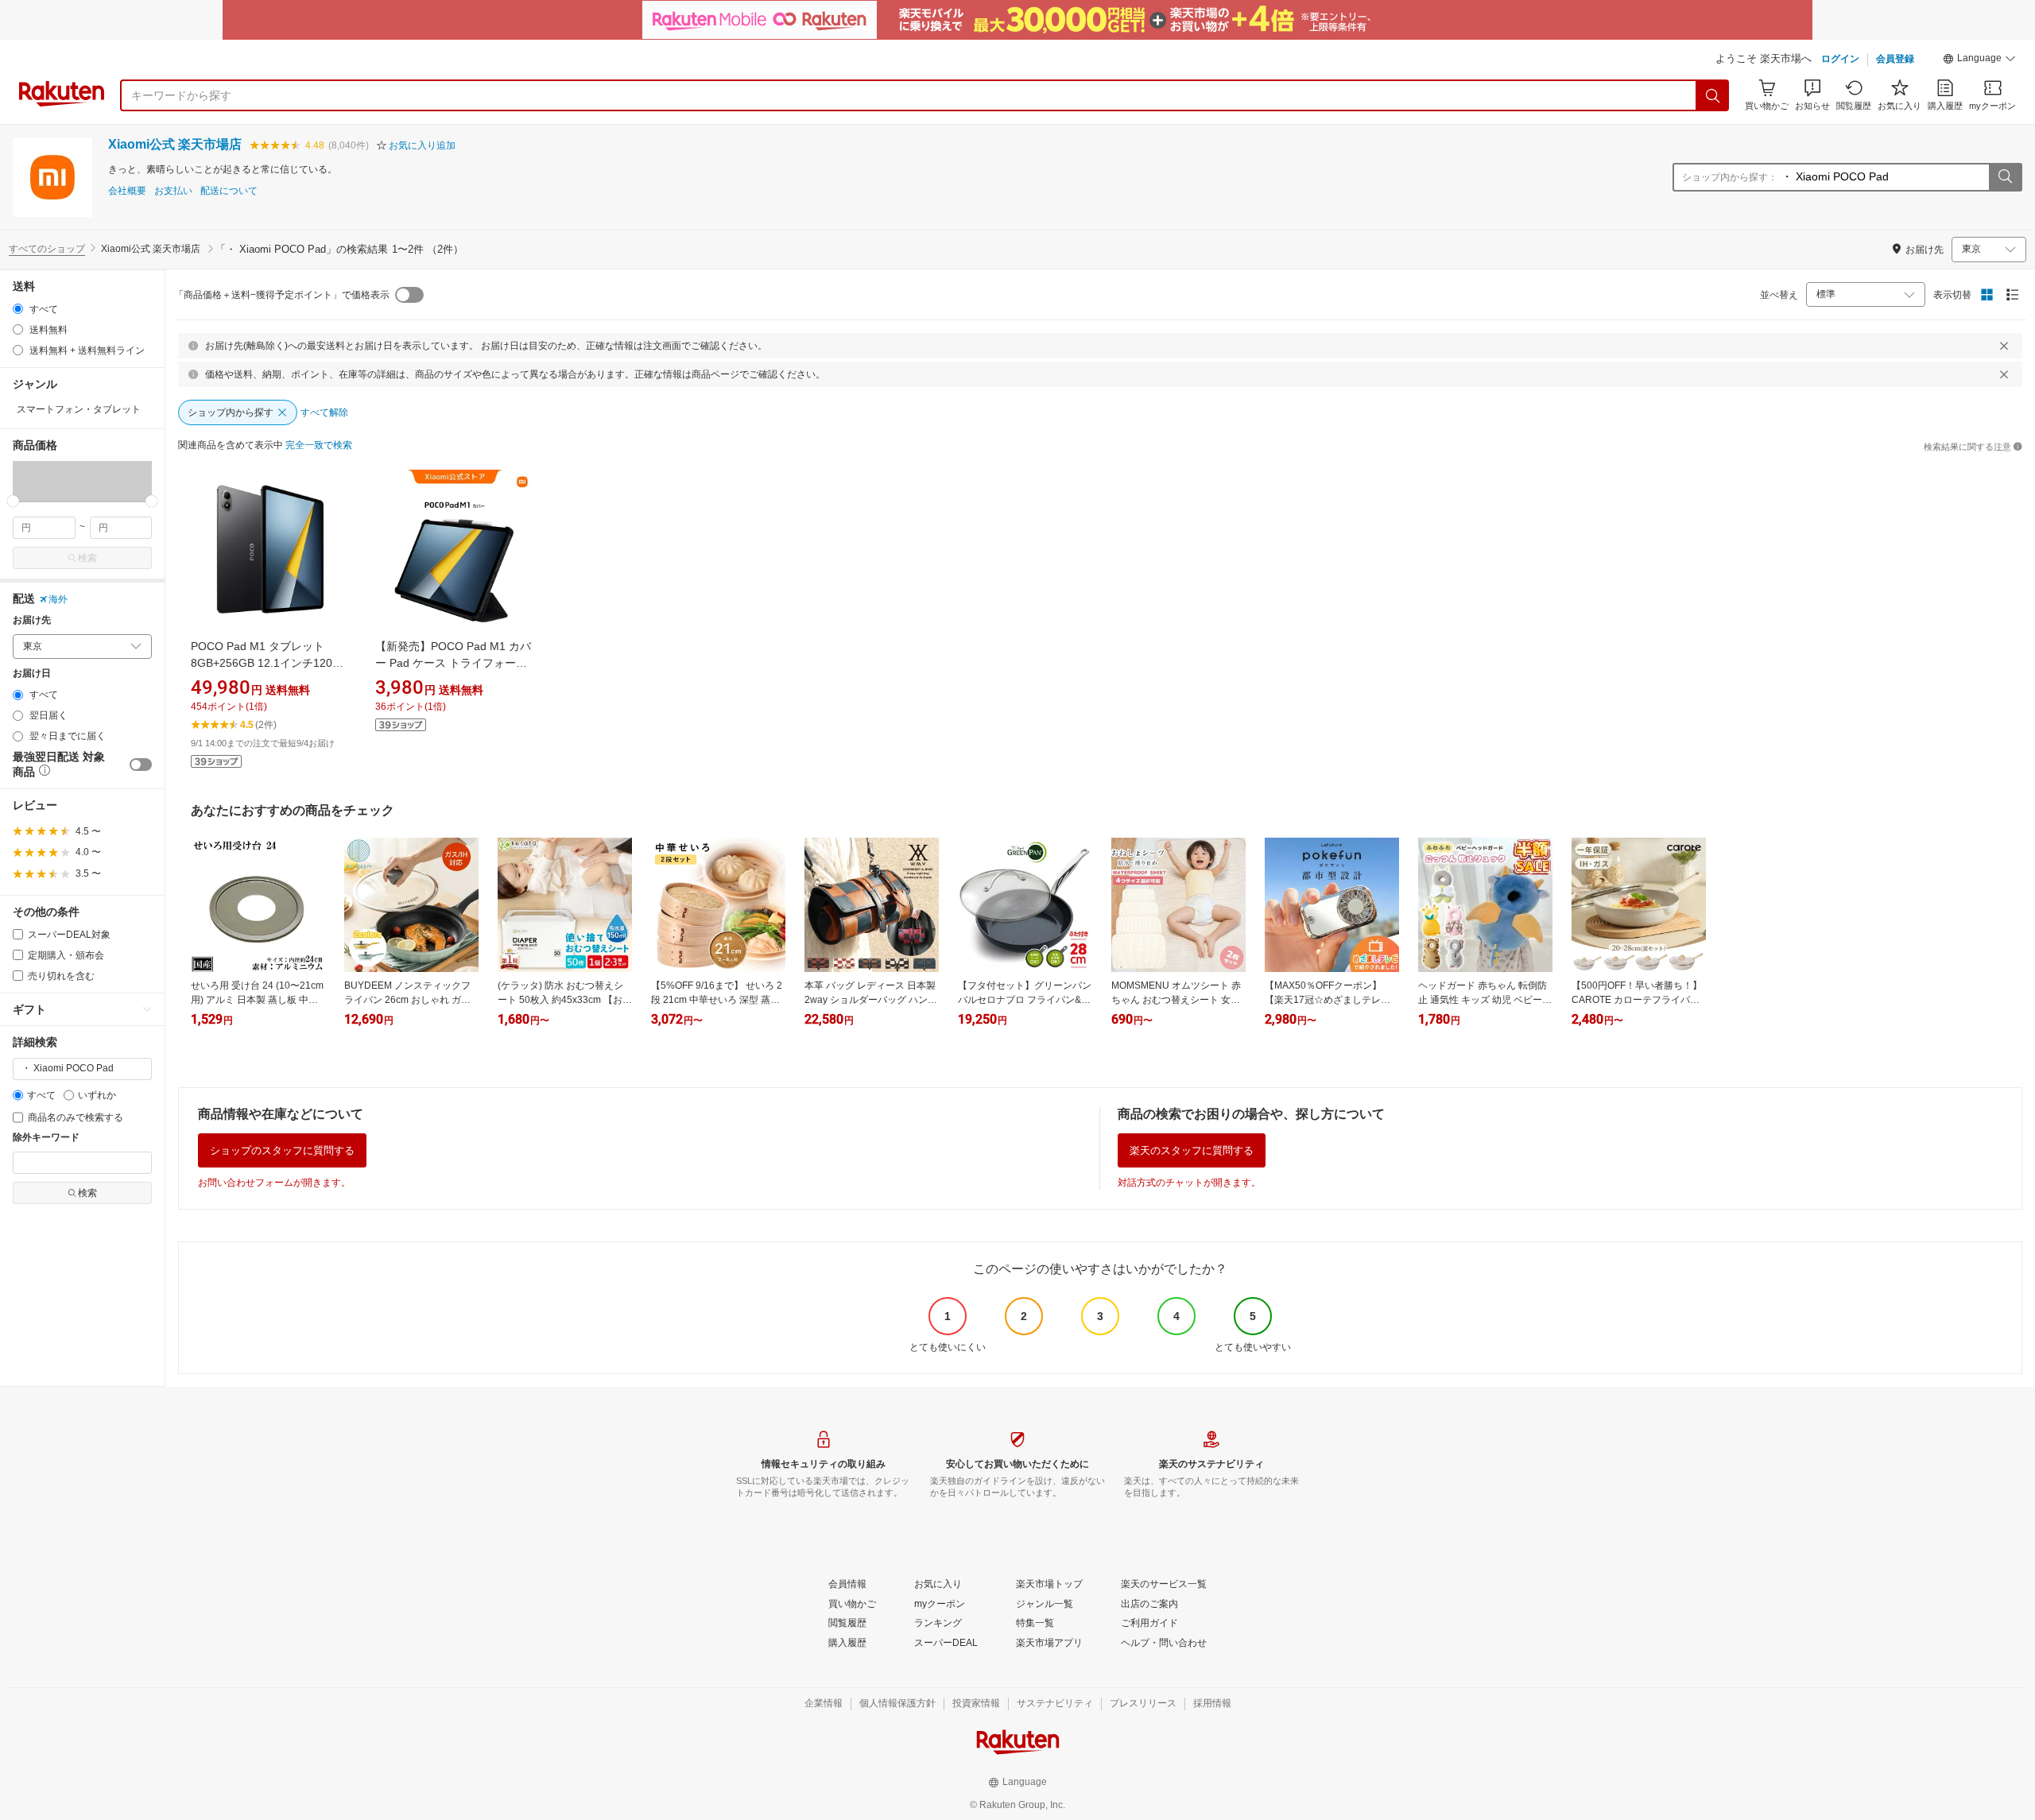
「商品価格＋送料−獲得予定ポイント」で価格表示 (282, 295)
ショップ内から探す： (1730, 177)
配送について (229, 191)
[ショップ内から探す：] (2005, 177)
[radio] (18, 309)
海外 (58, 599)
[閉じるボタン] (2004, 346)
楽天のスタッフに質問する (1192, 1150)
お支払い (173, 191)
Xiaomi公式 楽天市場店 (175, 144)
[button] (1979, 60)
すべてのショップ (47, 249)
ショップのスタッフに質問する (282, 1150)
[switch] (141, 765)
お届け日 (32, 674)
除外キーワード (46, 1138)
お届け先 (32, 620)
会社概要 (127, 191)
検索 (87, 558)
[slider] (13, 501)
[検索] (1713, 95)
